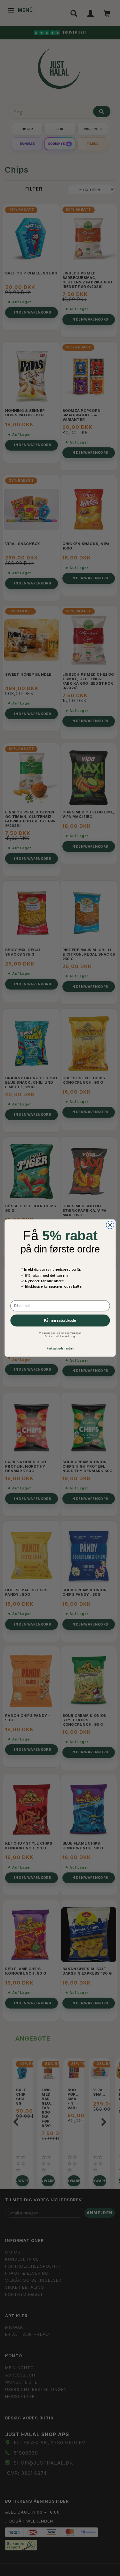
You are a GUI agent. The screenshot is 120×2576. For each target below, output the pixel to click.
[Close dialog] (110, 1225)
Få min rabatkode (60, 1320)
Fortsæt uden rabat (60, 1348)
